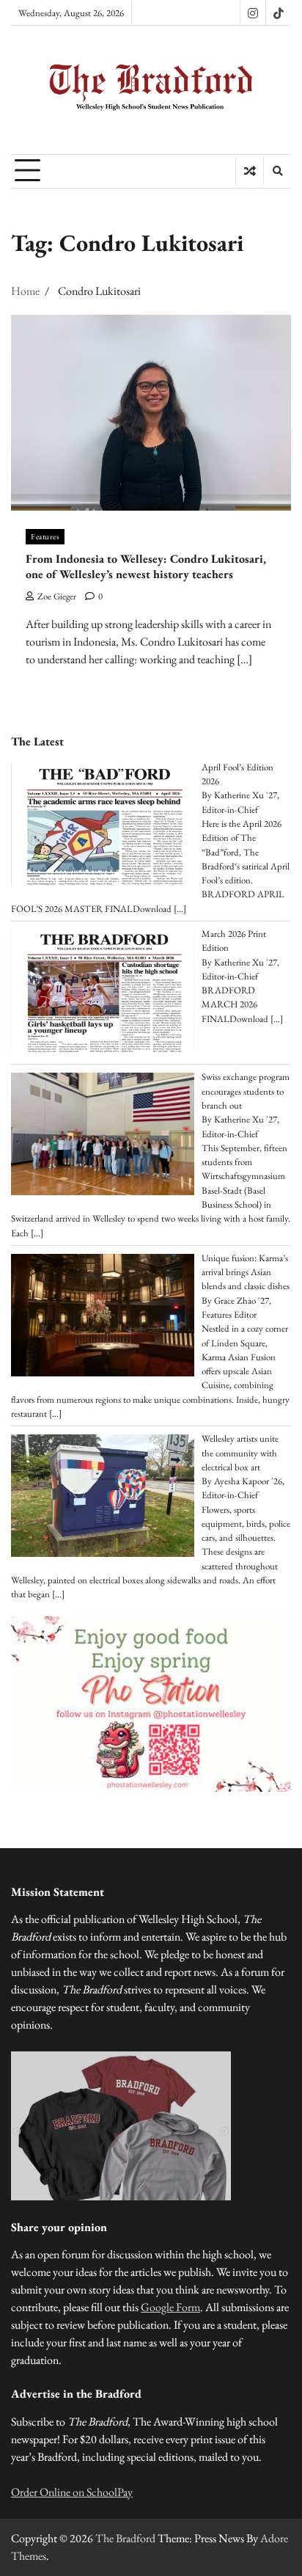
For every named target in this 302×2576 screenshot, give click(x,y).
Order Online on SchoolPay (72, 2492)
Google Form (170, 2307)
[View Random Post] (250, 171)
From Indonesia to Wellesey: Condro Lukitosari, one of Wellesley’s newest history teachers (146, 566)
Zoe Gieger (57, 596)
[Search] (277, 171)
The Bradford (125, 2538)
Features (45, 536)
